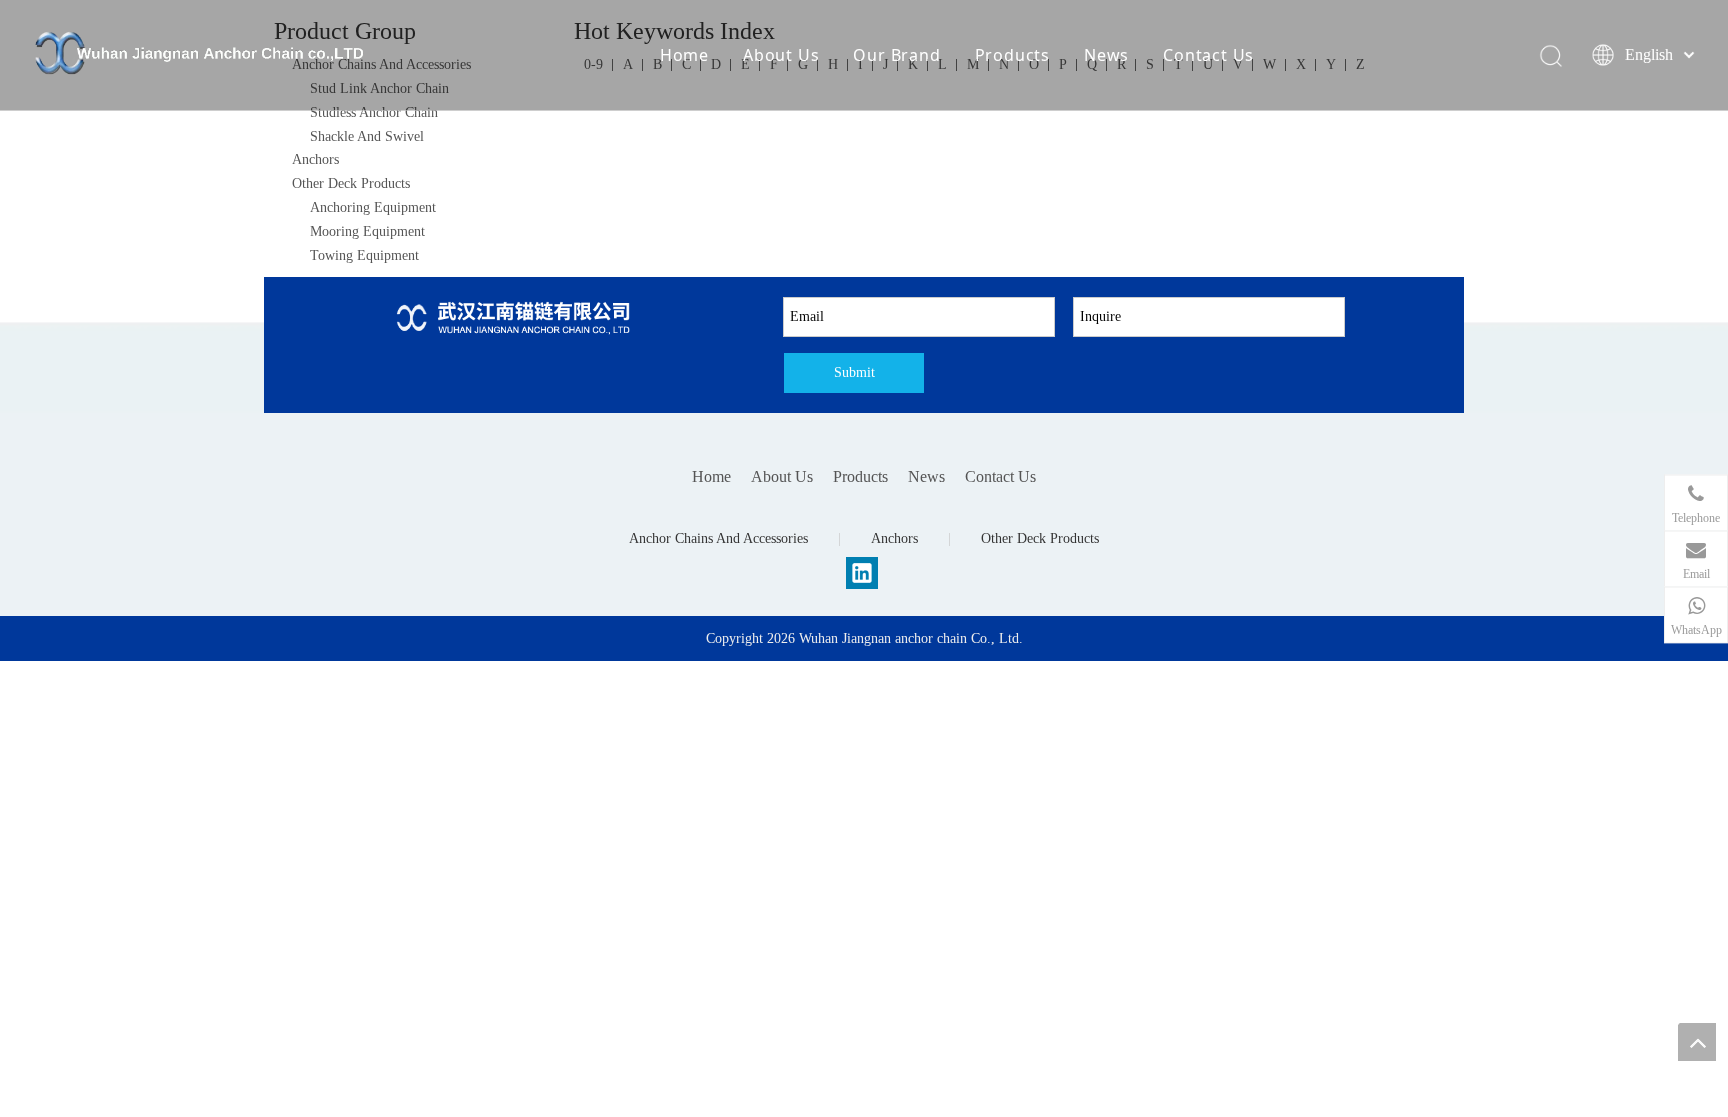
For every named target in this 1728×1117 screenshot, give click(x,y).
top (1697, 1042)
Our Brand (896, 55)
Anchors (315, 159)
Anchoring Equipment (373, 207)
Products (1012, 55)
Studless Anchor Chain (374, 112)
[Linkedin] (862, 573)
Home (684, 55)
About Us (781, 55)
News (1106, 55)
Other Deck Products (351, 183)
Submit (854, 372)
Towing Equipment (364, 255)
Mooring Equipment (367, 231)
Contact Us (1208, 55)
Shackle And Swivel (367, 136)
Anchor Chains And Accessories (718, 538)
